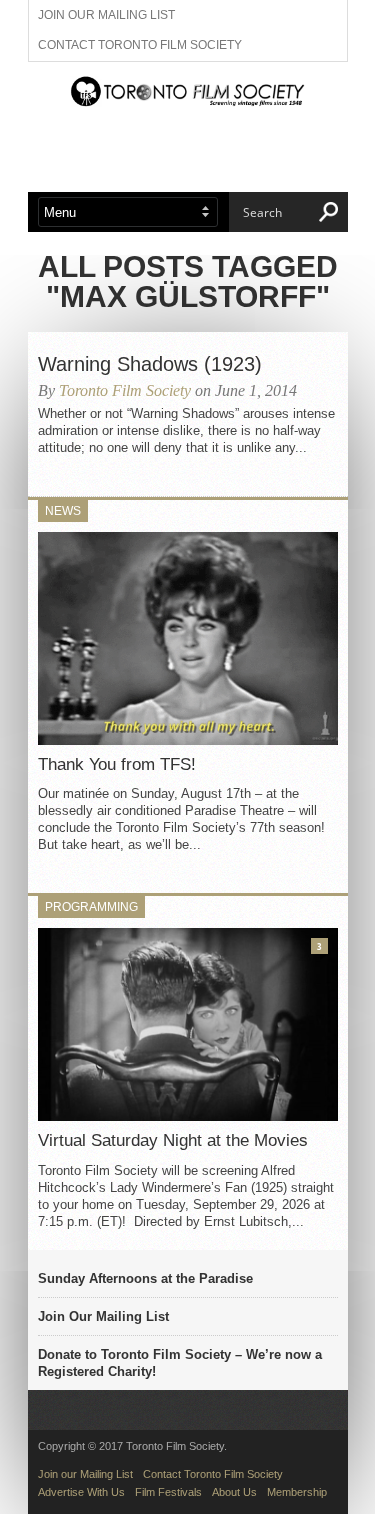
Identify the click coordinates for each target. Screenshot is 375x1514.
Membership (297, 1492)
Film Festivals (168, 1492)
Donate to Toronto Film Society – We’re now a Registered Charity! (180, 1363)
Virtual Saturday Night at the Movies (173, 1140)
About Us (234, 1492)
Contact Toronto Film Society (140, 45)
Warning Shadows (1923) (150, 364)
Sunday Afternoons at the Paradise (145, 1278)
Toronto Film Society (125, 390)
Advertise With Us (81, 1492)
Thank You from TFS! (117, 764)
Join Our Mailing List (103, 1316)
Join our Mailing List (106, 15)
